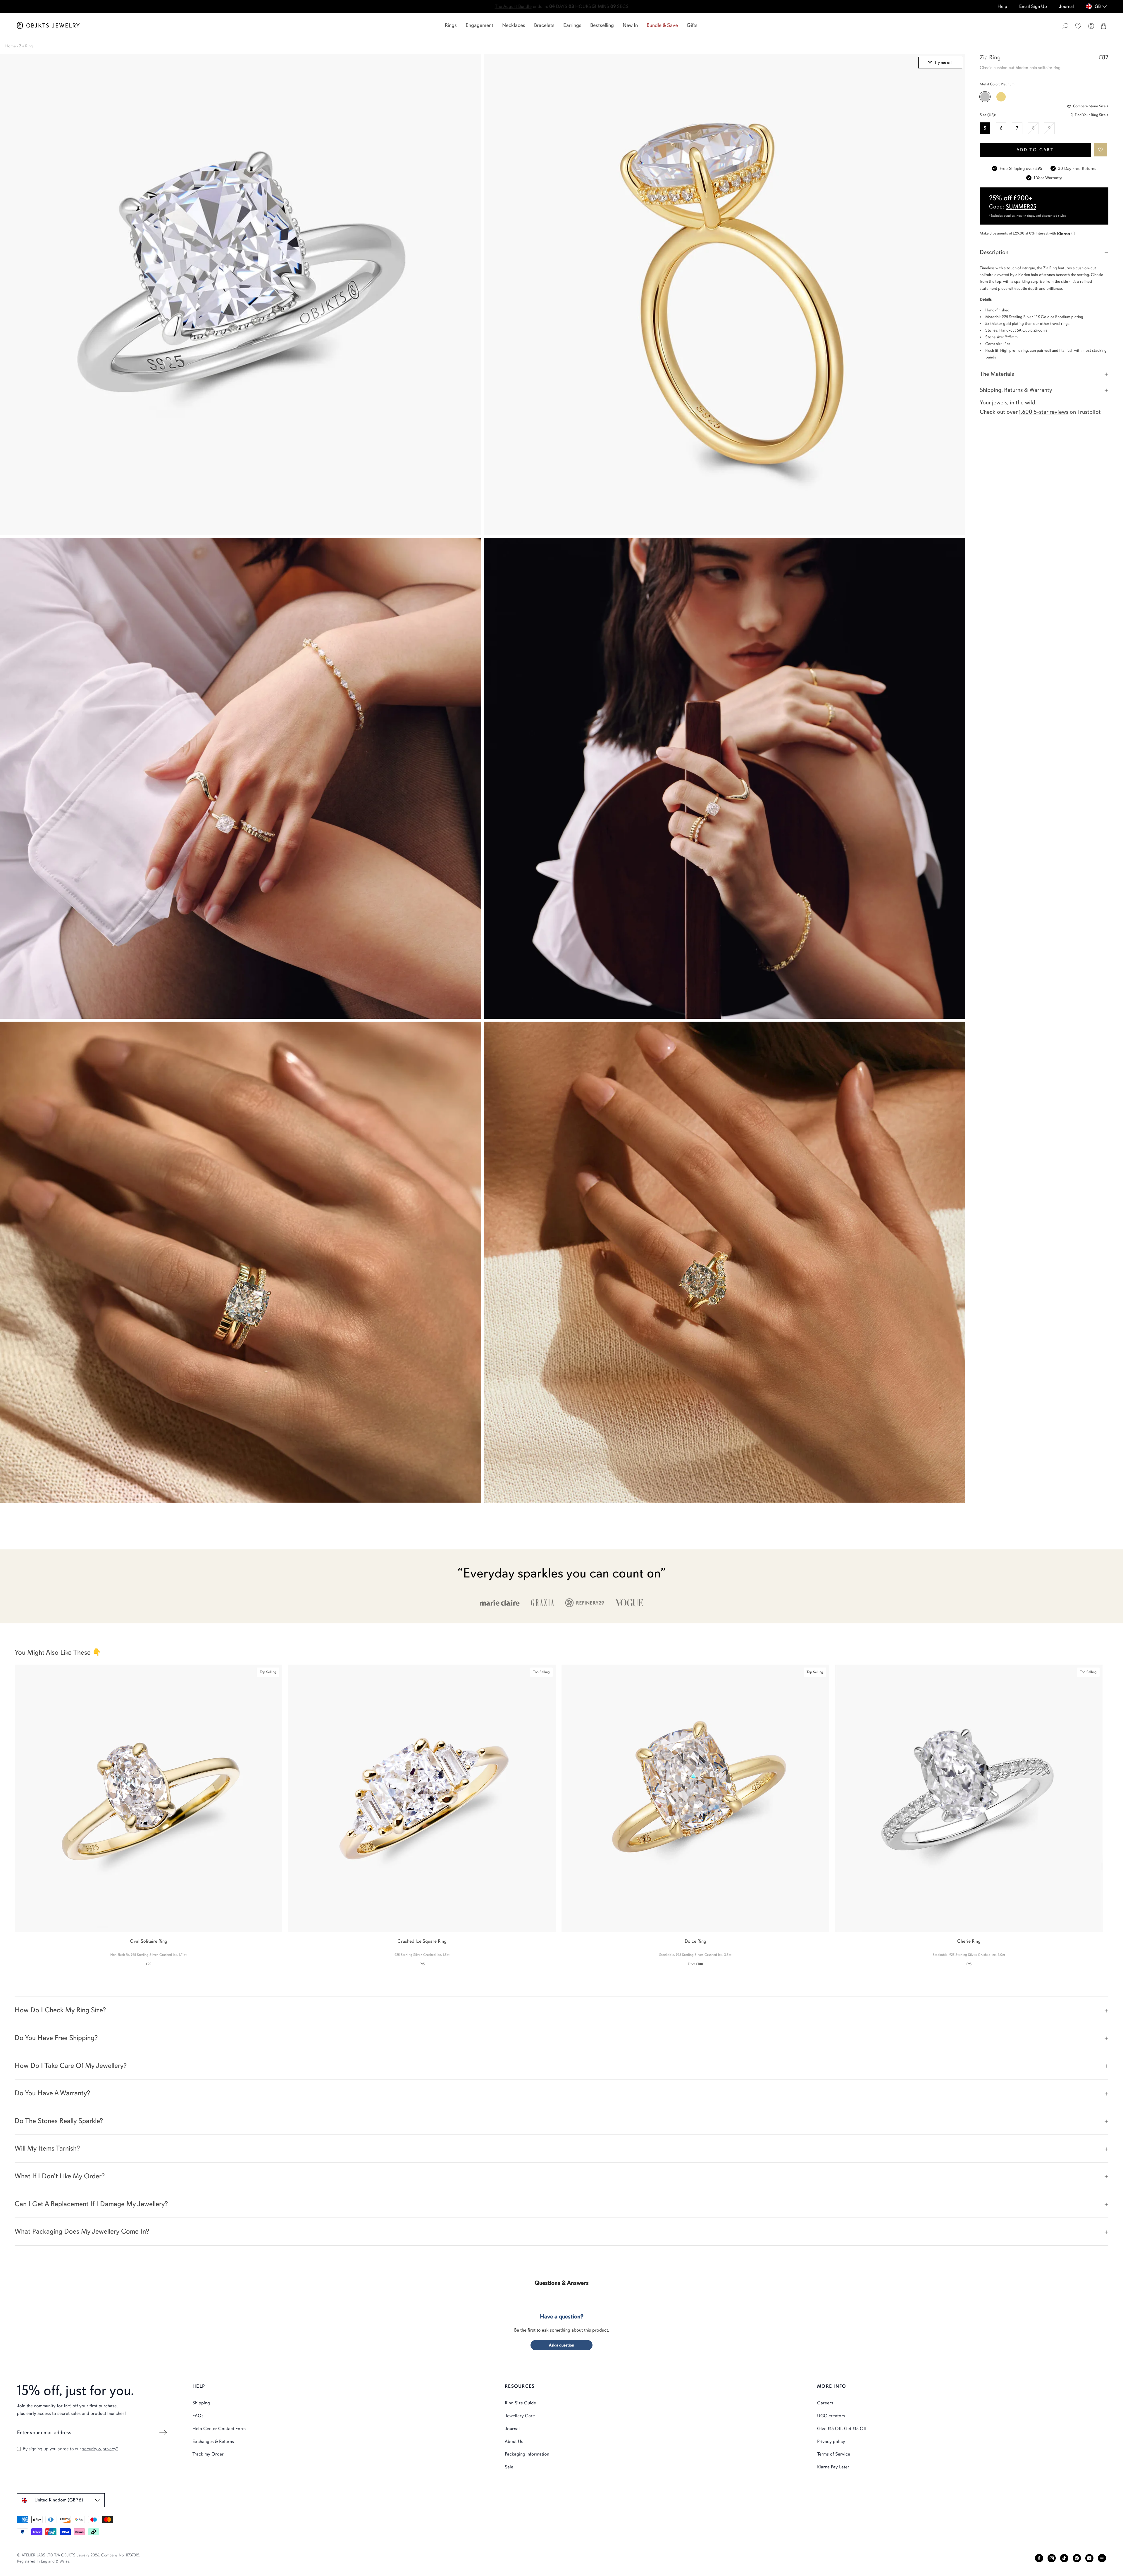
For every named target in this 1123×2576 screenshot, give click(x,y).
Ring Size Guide (520, 2403)
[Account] (1091, 26)
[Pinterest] (1077, 2558)
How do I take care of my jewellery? (71, 2065)
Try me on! (943, 62)
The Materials (997, 374)
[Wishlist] (1078, 26)
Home (11, 46)
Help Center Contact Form (219, 2429)
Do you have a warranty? (52, 2093)
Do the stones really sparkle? (59, 2121)
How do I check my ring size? (60, 2010)
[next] (1113, 1812)
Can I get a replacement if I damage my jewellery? (91, 2204)
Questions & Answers (562, 2283)
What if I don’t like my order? (60, 2176)
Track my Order (208, 2454)
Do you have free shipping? (56, 2038)
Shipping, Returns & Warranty (1016, 390)
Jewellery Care (520, 2416)
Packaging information (527, 2454)
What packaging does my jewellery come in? (82, 2231)
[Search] (1065, 26)
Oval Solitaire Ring (149, 1941)
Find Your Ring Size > (1092, 115)
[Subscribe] (163, 2433)
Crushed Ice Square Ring (422, 1941)
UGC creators (831, 2416)
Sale (509, 2467)
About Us (514, 2441)
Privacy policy (831, 2441)
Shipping (201, 2403)
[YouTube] (1089, 2558)
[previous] (10, 1812)
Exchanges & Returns (213, 2441)
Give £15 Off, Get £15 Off (842, 2429)
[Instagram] (1052, 2558)
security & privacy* (100, 2449)
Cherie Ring (969, 1941)
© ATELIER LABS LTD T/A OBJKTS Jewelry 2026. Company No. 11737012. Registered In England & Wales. (79, 2558)
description (994, 252)
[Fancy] (1102, 2558)
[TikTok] (1064, 2558)
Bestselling (602, 25)
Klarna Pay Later (833, 2467)
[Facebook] (1039, 2558)
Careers (825, 2403)
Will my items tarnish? (47, 2148)
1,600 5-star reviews (1044, 412)
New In (630, 25)
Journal (512, 2429)
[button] (1101, 150)
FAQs (198, 2416)
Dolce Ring (695, 1941)
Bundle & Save (662, 25)
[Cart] (1104, 26)
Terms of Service (834, 2454)
